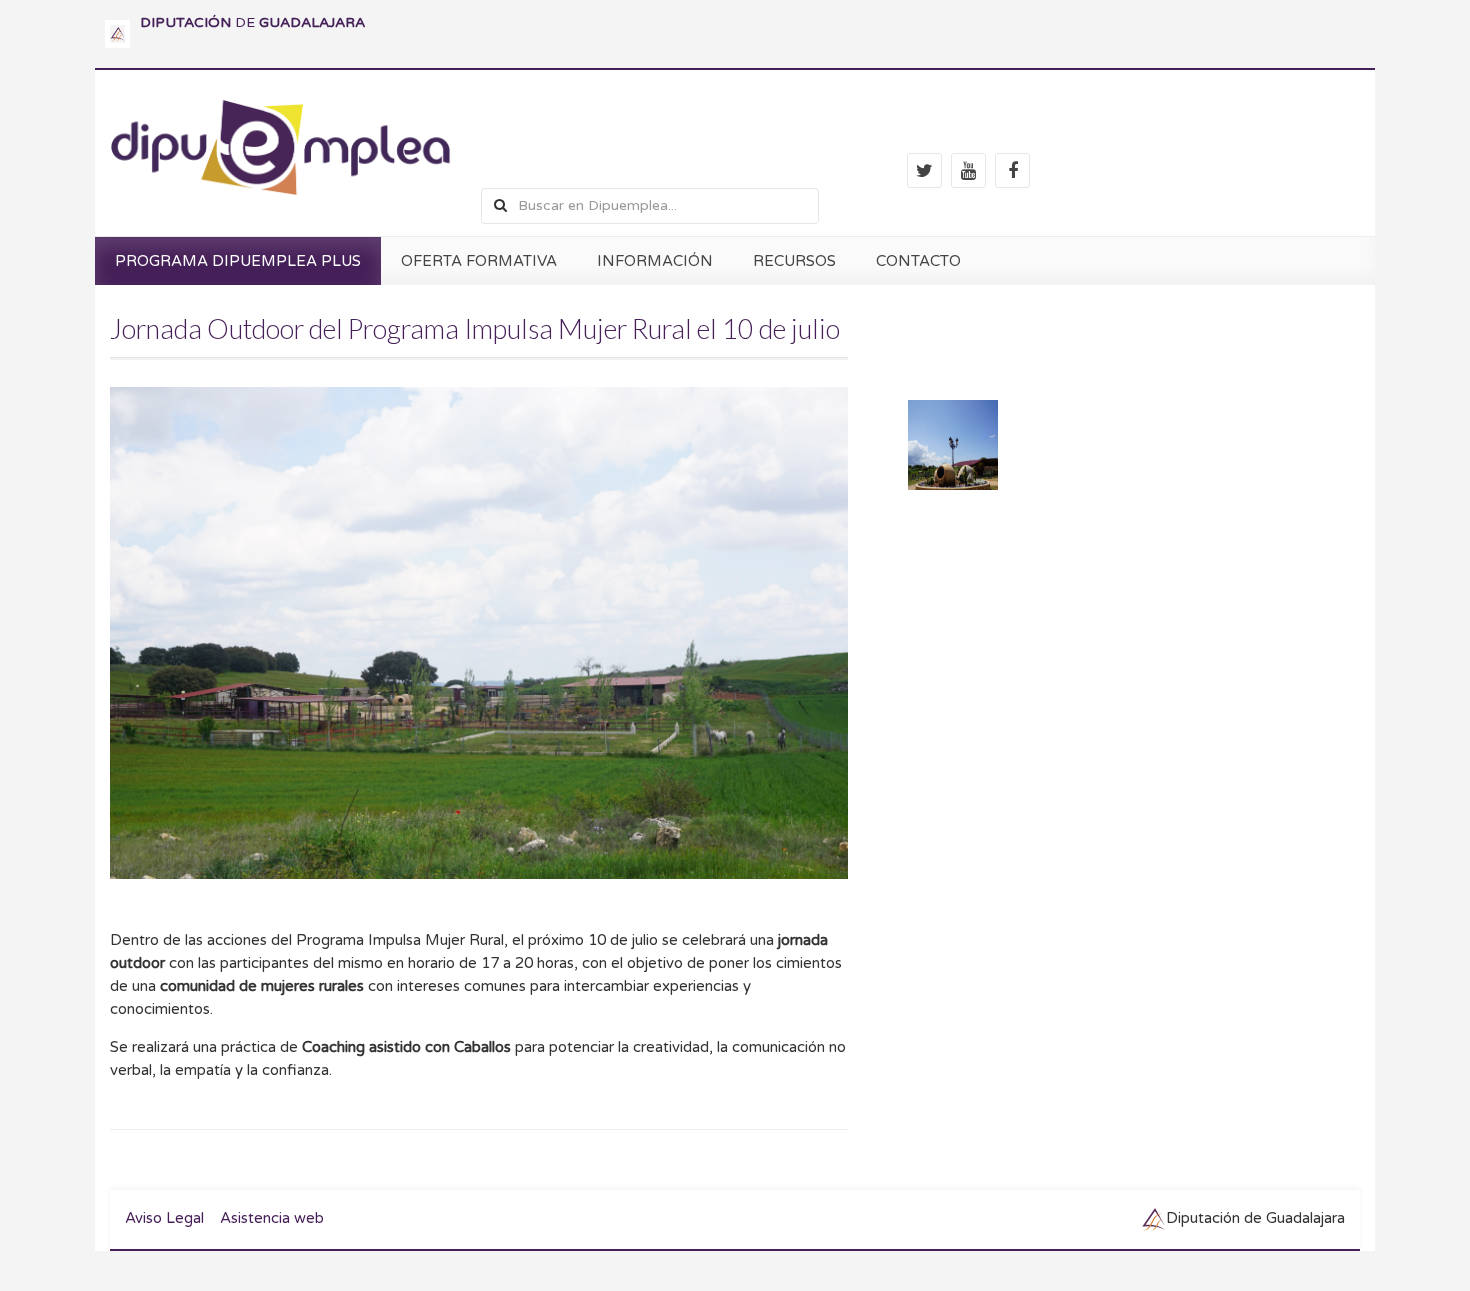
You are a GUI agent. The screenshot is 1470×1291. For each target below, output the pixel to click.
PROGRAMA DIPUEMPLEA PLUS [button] (238, 261)
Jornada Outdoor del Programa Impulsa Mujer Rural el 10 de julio (475, 328)
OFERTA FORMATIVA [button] (479, 261)
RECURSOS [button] (794, 261)
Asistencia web (272, 1218)
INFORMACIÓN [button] (655, 261)
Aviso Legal (164, 1218)
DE (252, 22)
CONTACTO (918, 261)
